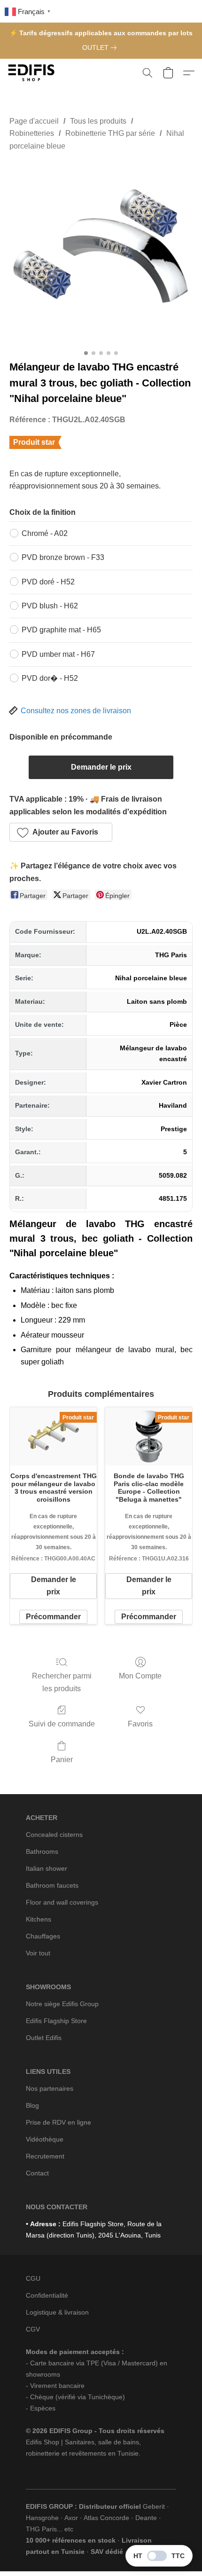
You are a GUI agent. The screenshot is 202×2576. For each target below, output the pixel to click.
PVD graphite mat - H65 (61, 630)
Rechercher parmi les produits (62, 1682)
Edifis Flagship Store (56, 2021)
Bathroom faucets (52, 1885)
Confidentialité (47, 2295)
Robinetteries (32, 133)
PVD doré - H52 (48, 582)
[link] (101, 47)
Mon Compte (140, 1676)
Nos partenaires (50, 2088)
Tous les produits (98, 121)
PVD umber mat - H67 (58, 654)
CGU (33, 2278)
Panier (62, 1760)
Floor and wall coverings (62, 1902)
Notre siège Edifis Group (62, 2004)
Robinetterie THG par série (110, 133)
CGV (33, 2329)
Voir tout (38, 1953)
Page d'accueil (34, 121)
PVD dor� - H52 (50, 678)
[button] (33, 73)
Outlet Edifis (44, 2038)
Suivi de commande (62, 1724)
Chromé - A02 (45, 533)
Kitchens (39, 1919)
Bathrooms (42, 1851)
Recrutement (45, 2156)
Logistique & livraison (57, 2312)
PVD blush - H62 (50, 606)
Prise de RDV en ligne (58, 2122)
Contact (37, 2173)
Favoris (140, 1724)
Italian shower (47, 1868)
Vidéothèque (45, 2139)
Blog (32, 2105)
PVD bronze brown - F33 (63, 557)
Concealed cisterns (54, 1835)
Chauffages (43, 1936)
